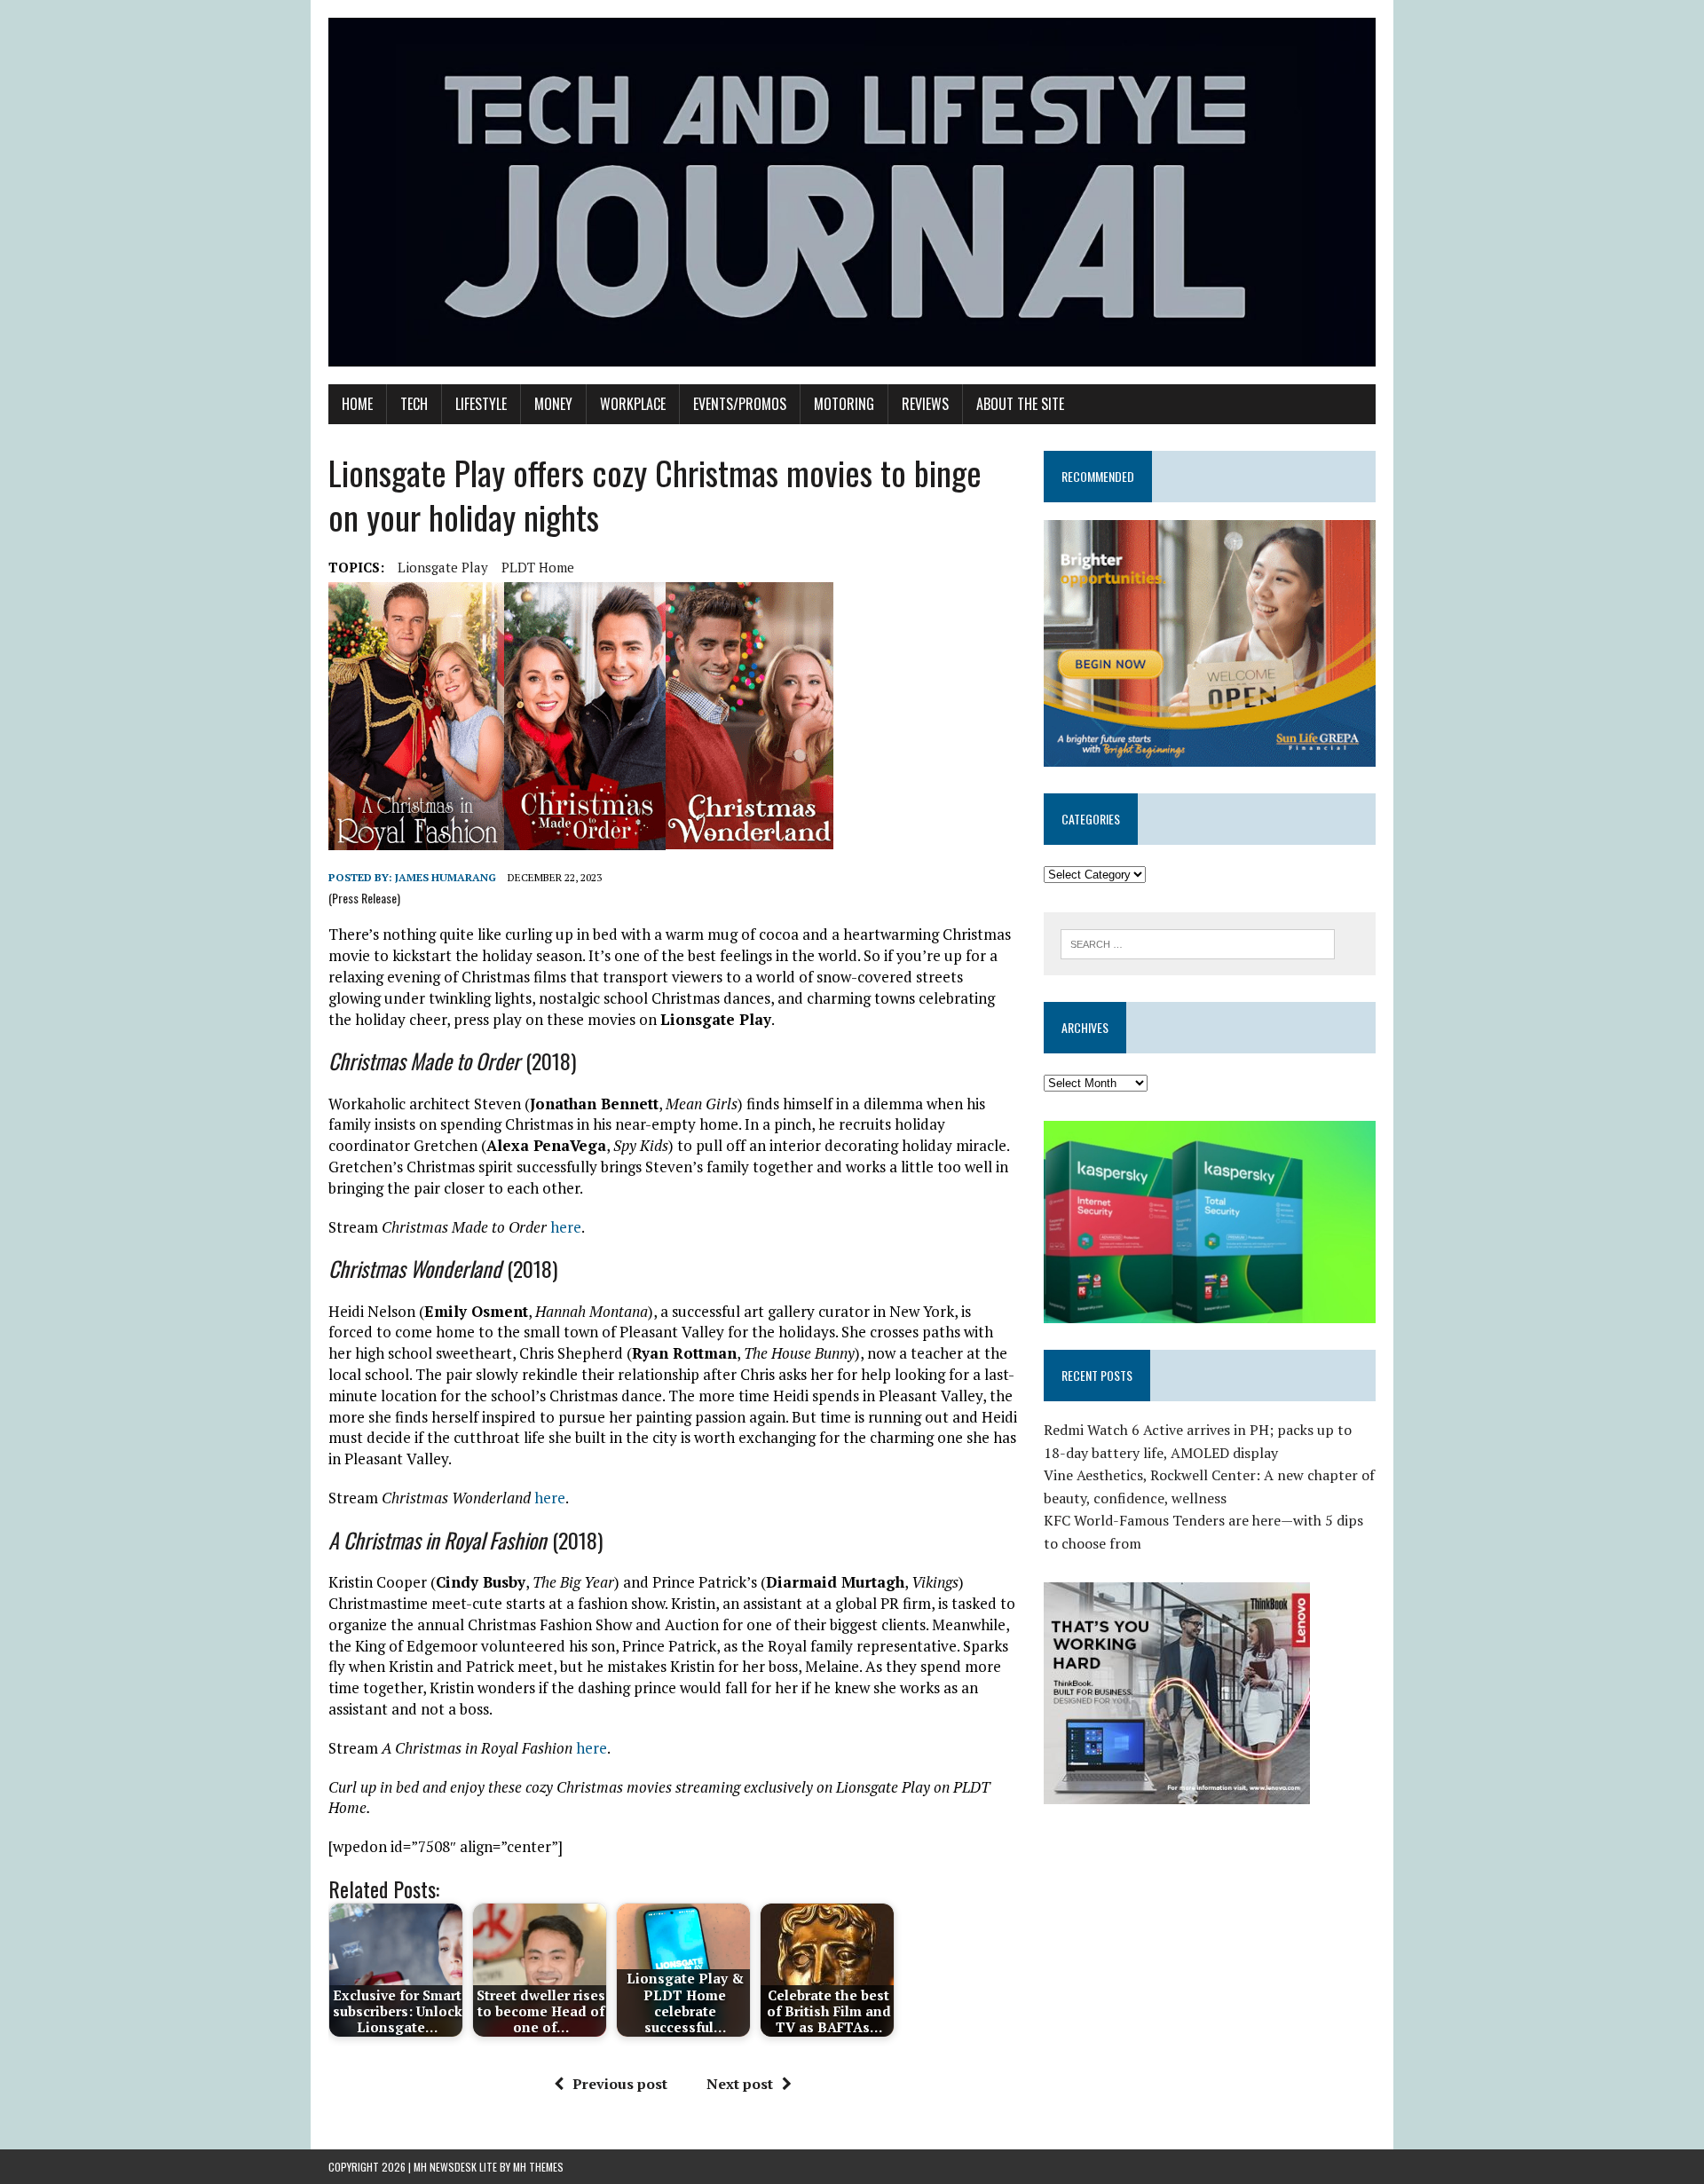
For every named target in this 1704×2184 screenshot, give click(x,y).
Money (553, 404)
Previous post (620, 2084)
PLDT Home (538, 567)
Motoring (844, 404)
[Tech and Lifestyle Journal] (852, 192)
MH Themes (538, 2167)
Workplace (633, 404)
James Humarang (446, 877)
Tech (414, 404)
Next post (740, 2084)
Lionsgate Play (443, 567)
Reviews (925, 404)
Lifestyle (481, 404)
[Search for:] (1198, 942)
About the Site (1020, 404)
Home (357, 404)
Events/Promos (740, 404)
